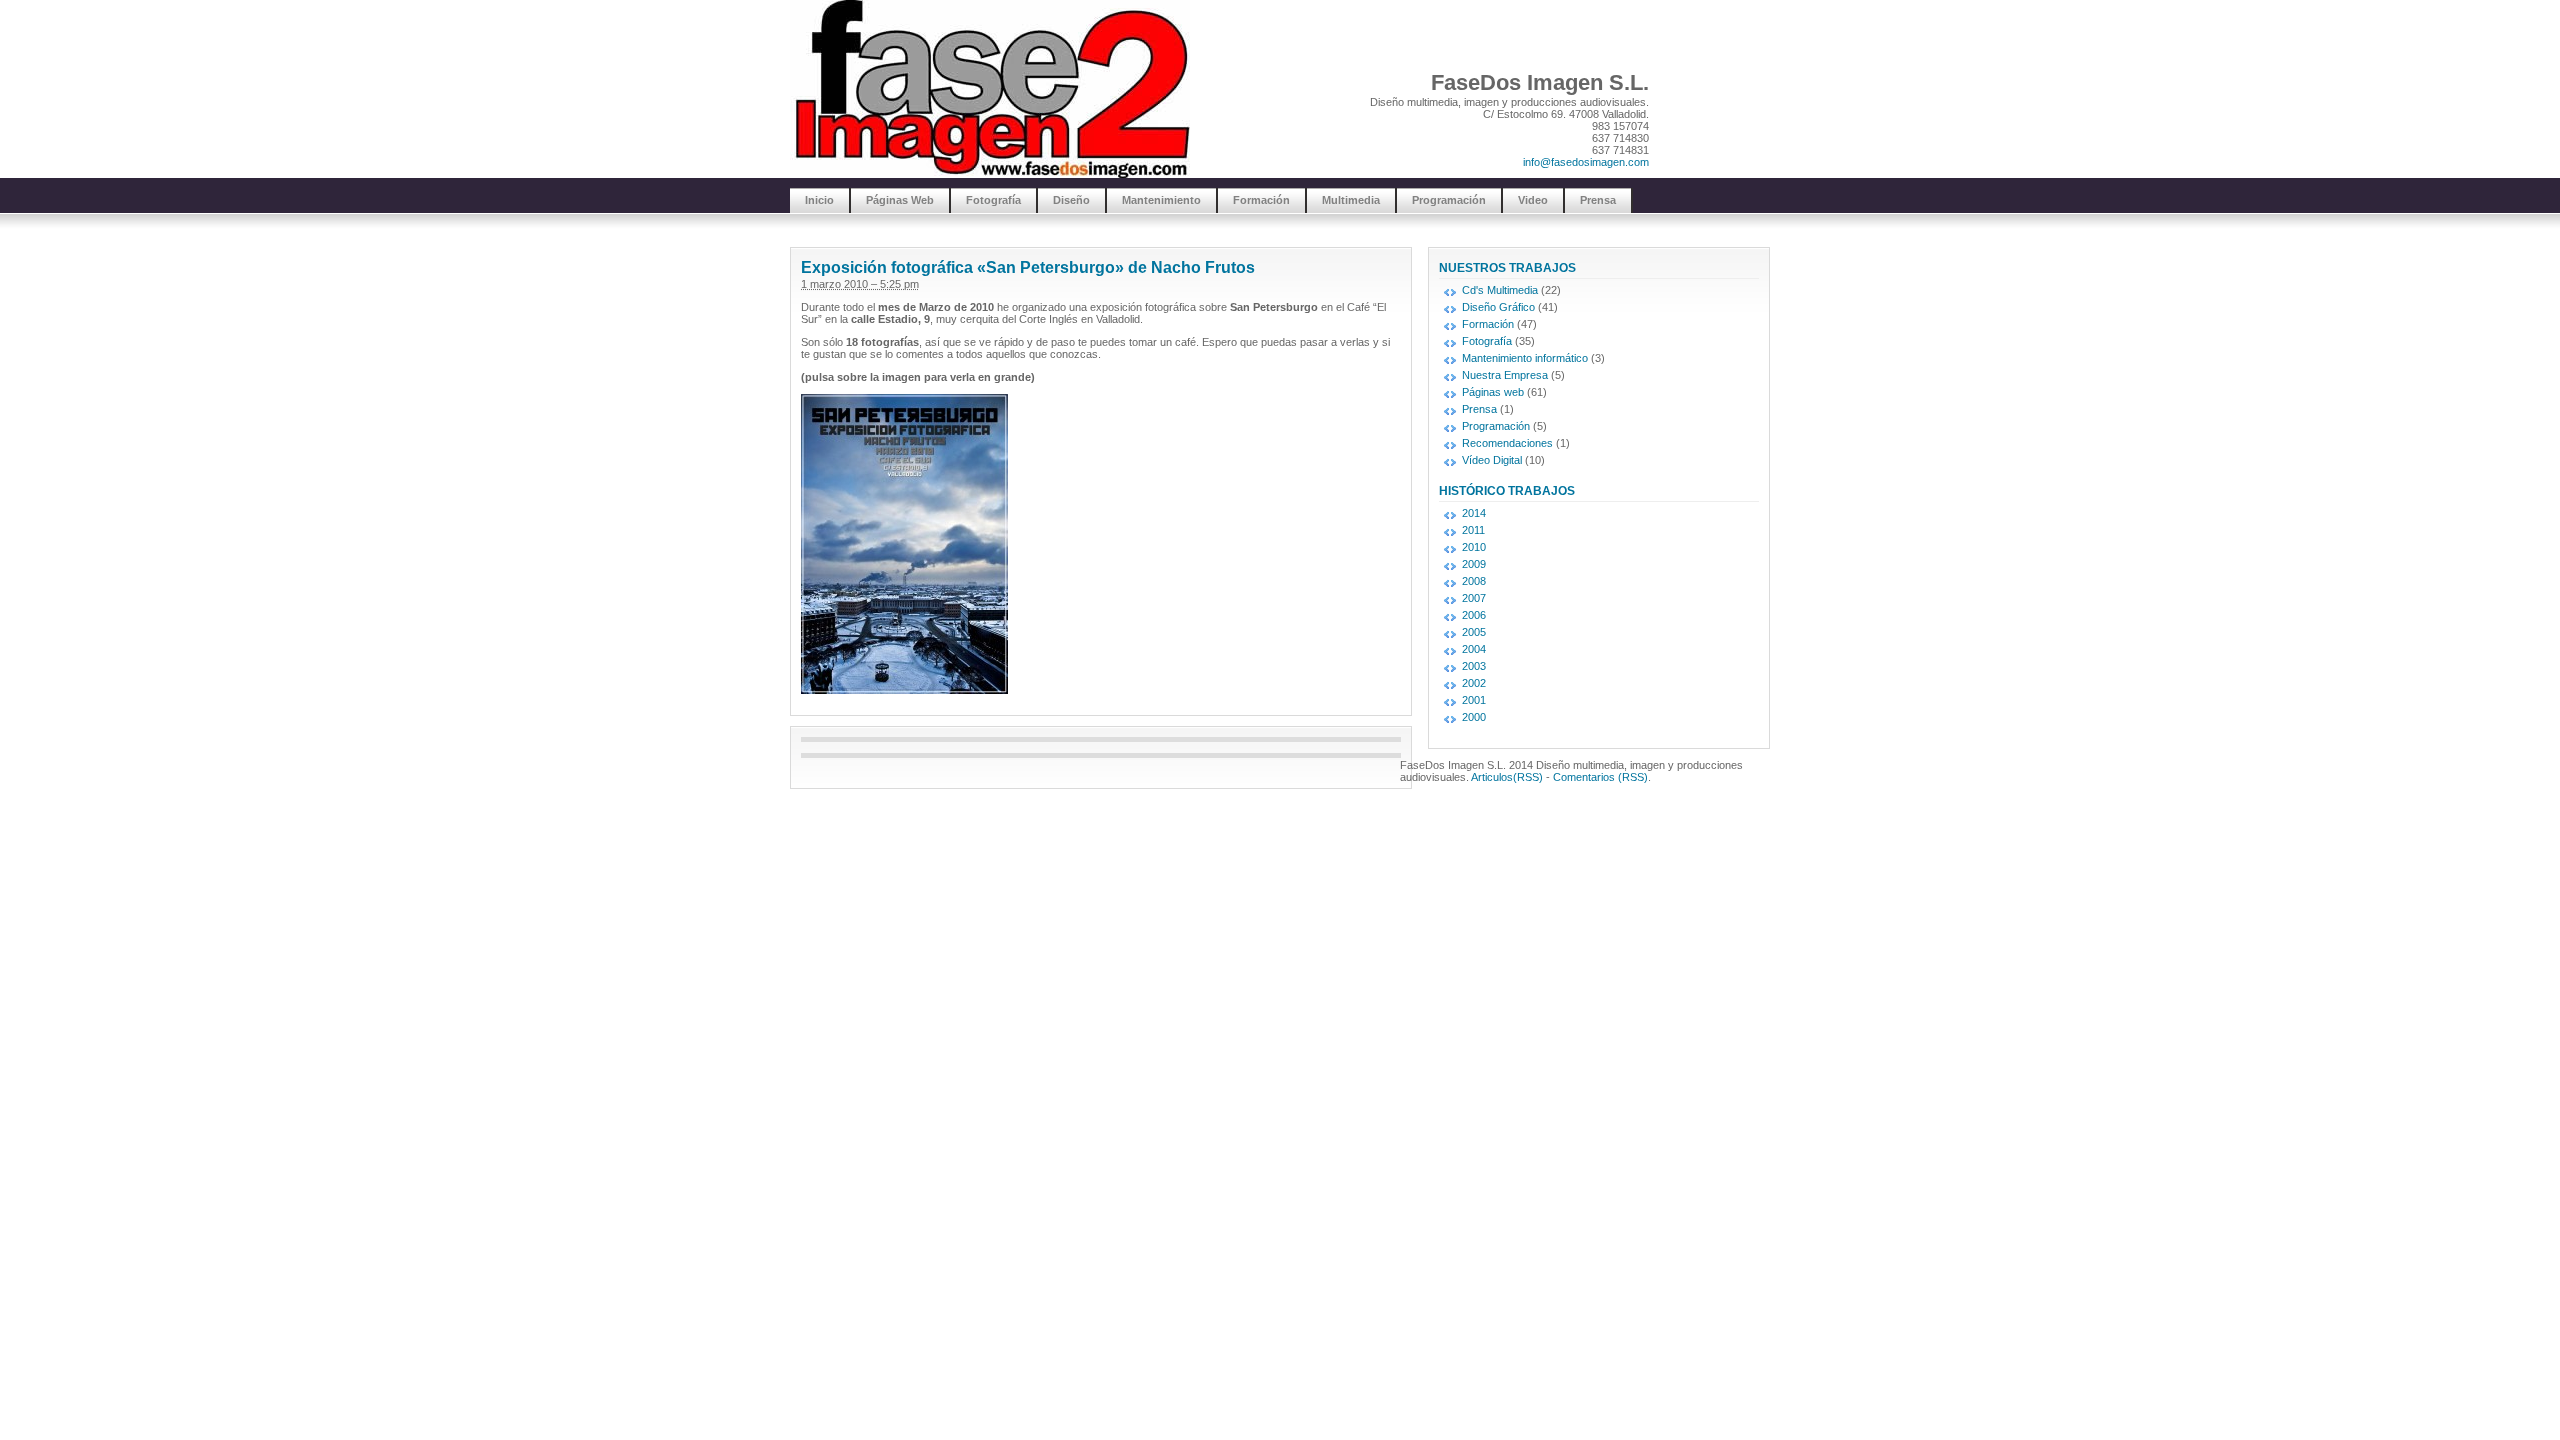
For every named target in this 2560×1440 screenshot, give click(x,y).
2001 (1474, 700)
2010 (1474, 547)
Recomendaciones (1507, 443)
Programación (1449, 200)
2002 (1474, 683)
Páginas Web (900, 200)
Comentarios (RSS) (1600, 777)
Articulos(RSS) (1507, 777)
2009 (1474, 564)
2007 (1474, 598)
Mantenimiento (1161, 200)
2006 (1474, 615)
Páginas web (1493, 392)
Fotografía (993, 200)
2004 (1474, 649)
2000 (1474, 717)
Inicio (819, 200)
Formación (1261, 200)
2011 (1473, 530)
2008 (1474, 581)
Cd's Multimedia (1500, 290)
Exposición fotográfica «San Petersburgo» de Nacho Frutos (1028, 267)
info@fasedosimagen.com (1586, 162)
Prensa (1598, 200)
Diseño (1071, 200)
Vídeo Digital (1492, 460)
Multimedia (1351, 200)
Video (1533, 200)
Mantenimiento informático (1525, 358)
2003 (1474, 666)
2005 (1474, 632)
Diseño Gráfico (1498, 307)
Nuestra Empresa (1505, 375)
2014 (1474, 513)
